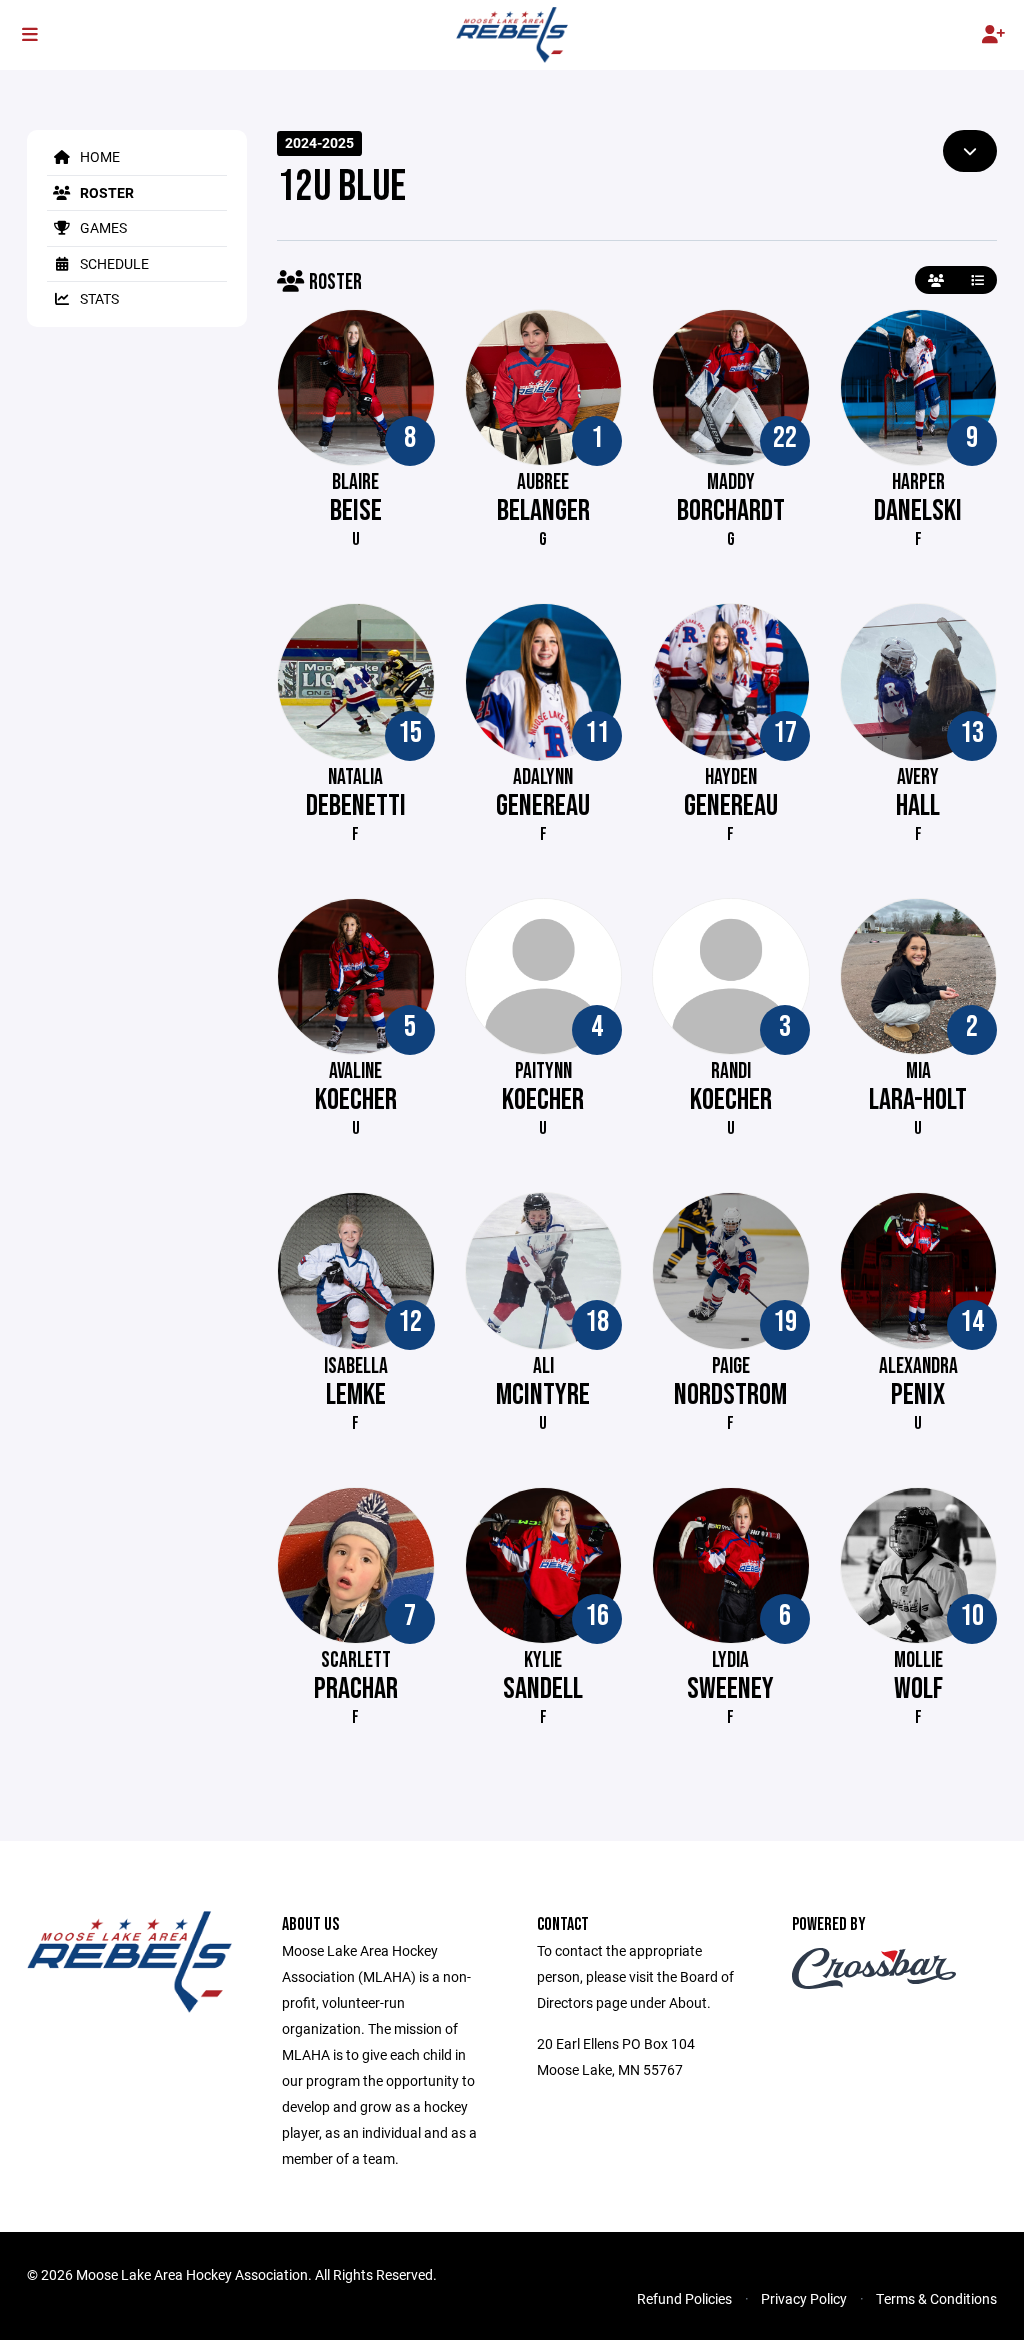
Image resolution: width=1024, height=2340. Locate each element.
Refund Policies (684, 2298)
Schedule (113, 263)
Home (98, 156)
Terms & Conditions (936, 2298)
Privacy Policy (804, 2298)
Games (102, 227)
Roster (105, 192)
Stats (98, 298)
